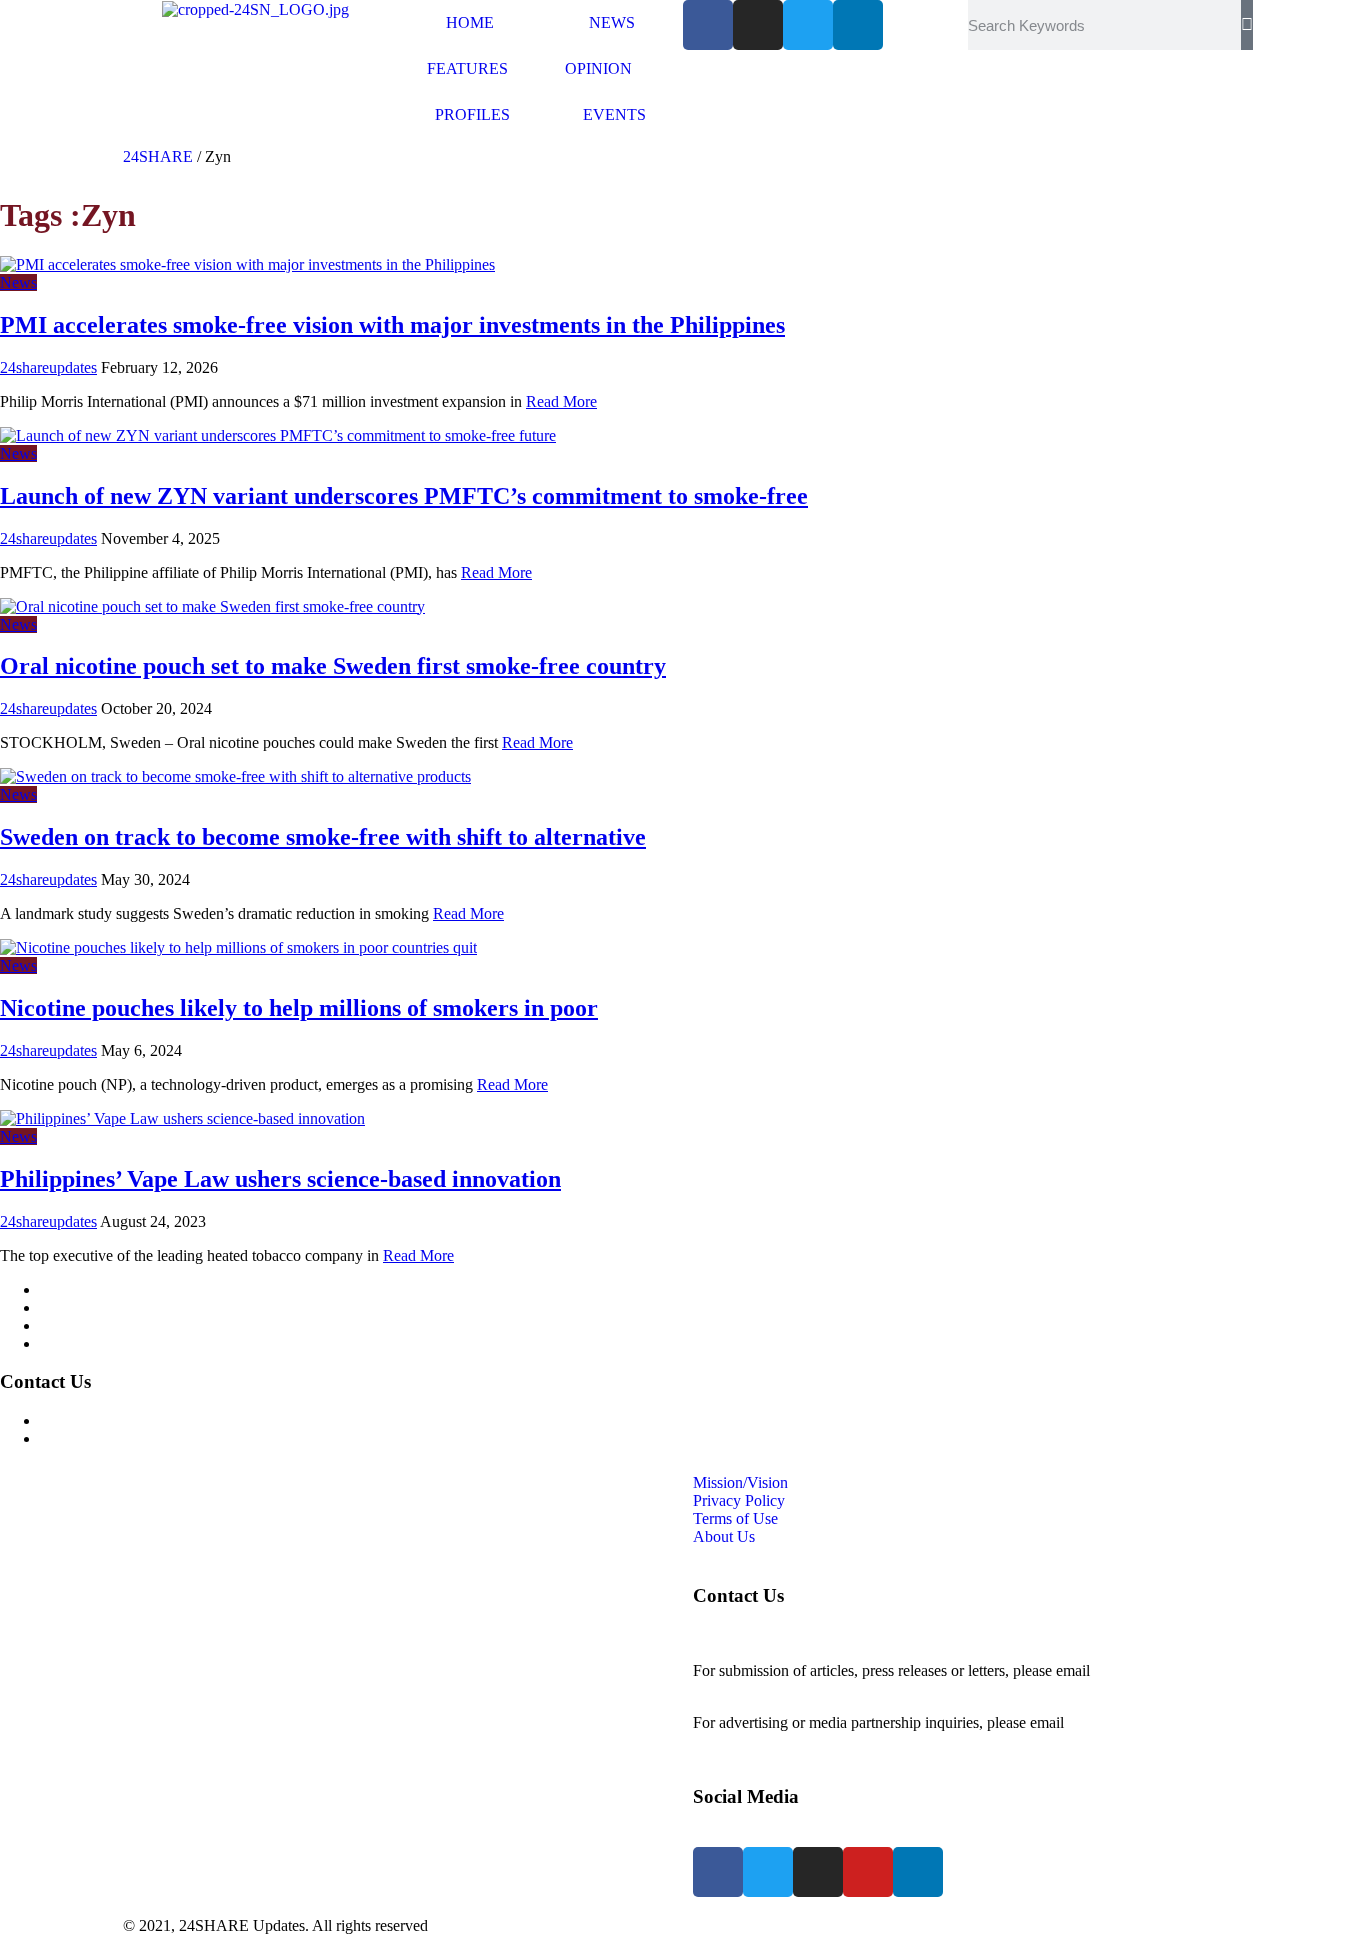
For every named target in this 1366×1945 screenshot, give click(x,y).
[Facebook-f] (708, 25)
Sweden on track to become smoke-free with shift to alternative (323, 837)
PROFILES (472, 114)
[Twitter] (808, 25)
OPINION (598, 68)
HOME (470, 22)
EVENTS (614, 114)
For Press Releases (99, 1438)
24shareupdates (48, 367)
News (18, 282)
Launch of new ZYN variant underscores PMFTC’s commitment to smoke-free (404, 496)
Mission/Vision (87, 1289)
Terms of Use (82, 1325)
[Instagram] (758, 25)
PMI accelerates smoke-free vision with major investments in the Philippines (392, 325)
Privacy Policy (86, 1307)
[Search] (1247, 25)
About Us (71, 1343)
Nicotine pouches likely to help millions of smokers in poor (299, 1008)
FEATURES (467, 68)
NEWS (612, 22)
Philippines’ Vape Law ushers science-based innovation (280, 1179)
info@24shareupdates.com (1152, 1722)
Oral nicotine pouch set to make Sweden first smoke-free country (333, 666)
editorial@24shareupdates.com (790, 1688)
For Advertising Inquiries (119, 1420)
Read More (561, 401)
